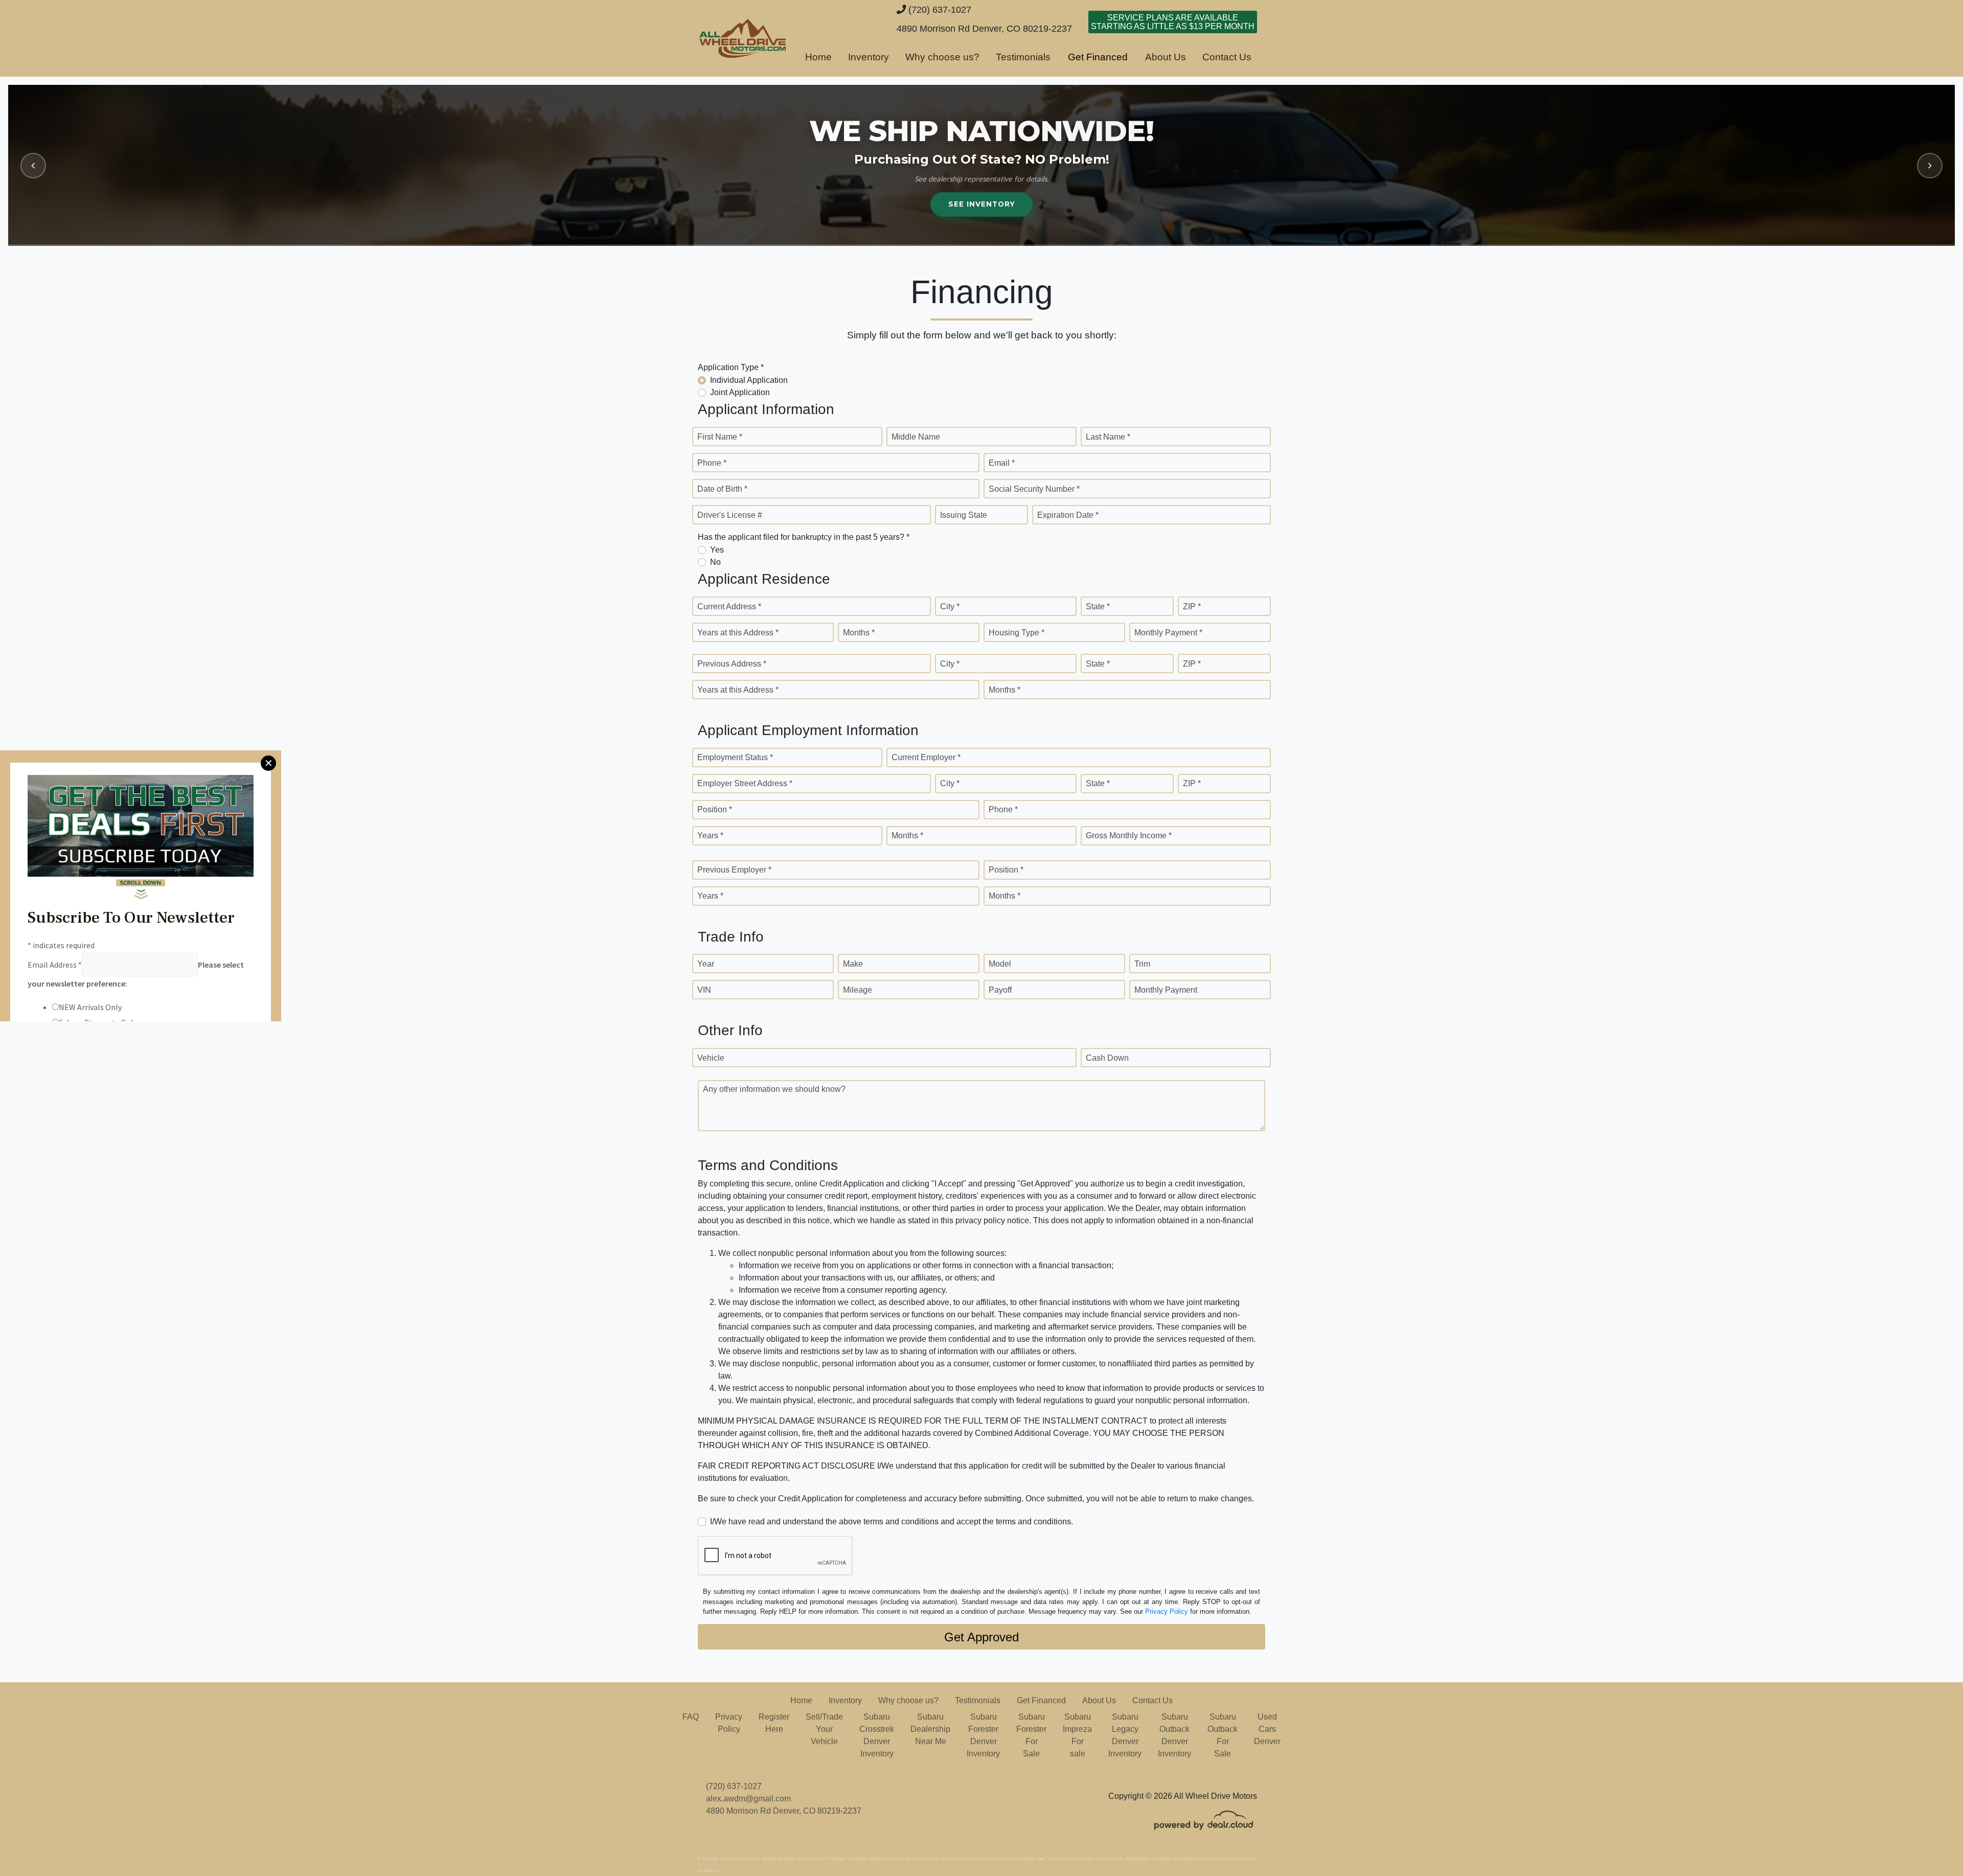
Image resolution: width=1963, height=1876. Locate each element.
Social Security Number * (1034, 489)
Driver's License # (730, 515)
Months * (859, 633)
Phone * (712, 463)
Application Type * (731, 367)
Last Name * (1108, 437)
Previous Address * (732, 664)
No (715, 562)
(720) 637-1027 (939, 9)
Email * (1002, 463)
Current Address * (729, 607)
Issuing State (964, 515)
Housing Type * (1017, 633)
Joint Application (740, 392)
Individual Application (749, 380)
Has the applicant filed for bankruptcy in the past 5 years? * (804, 537)
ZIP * (1192, 607)
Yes (717, 550)
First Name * (720, 437)
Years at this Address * (738, 633)
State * (1098, 607)
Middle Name (916, 437)
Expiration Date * (1068, 515)
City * (950, 607)
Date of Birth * (722, 489)
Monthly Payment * (1168, 633)
